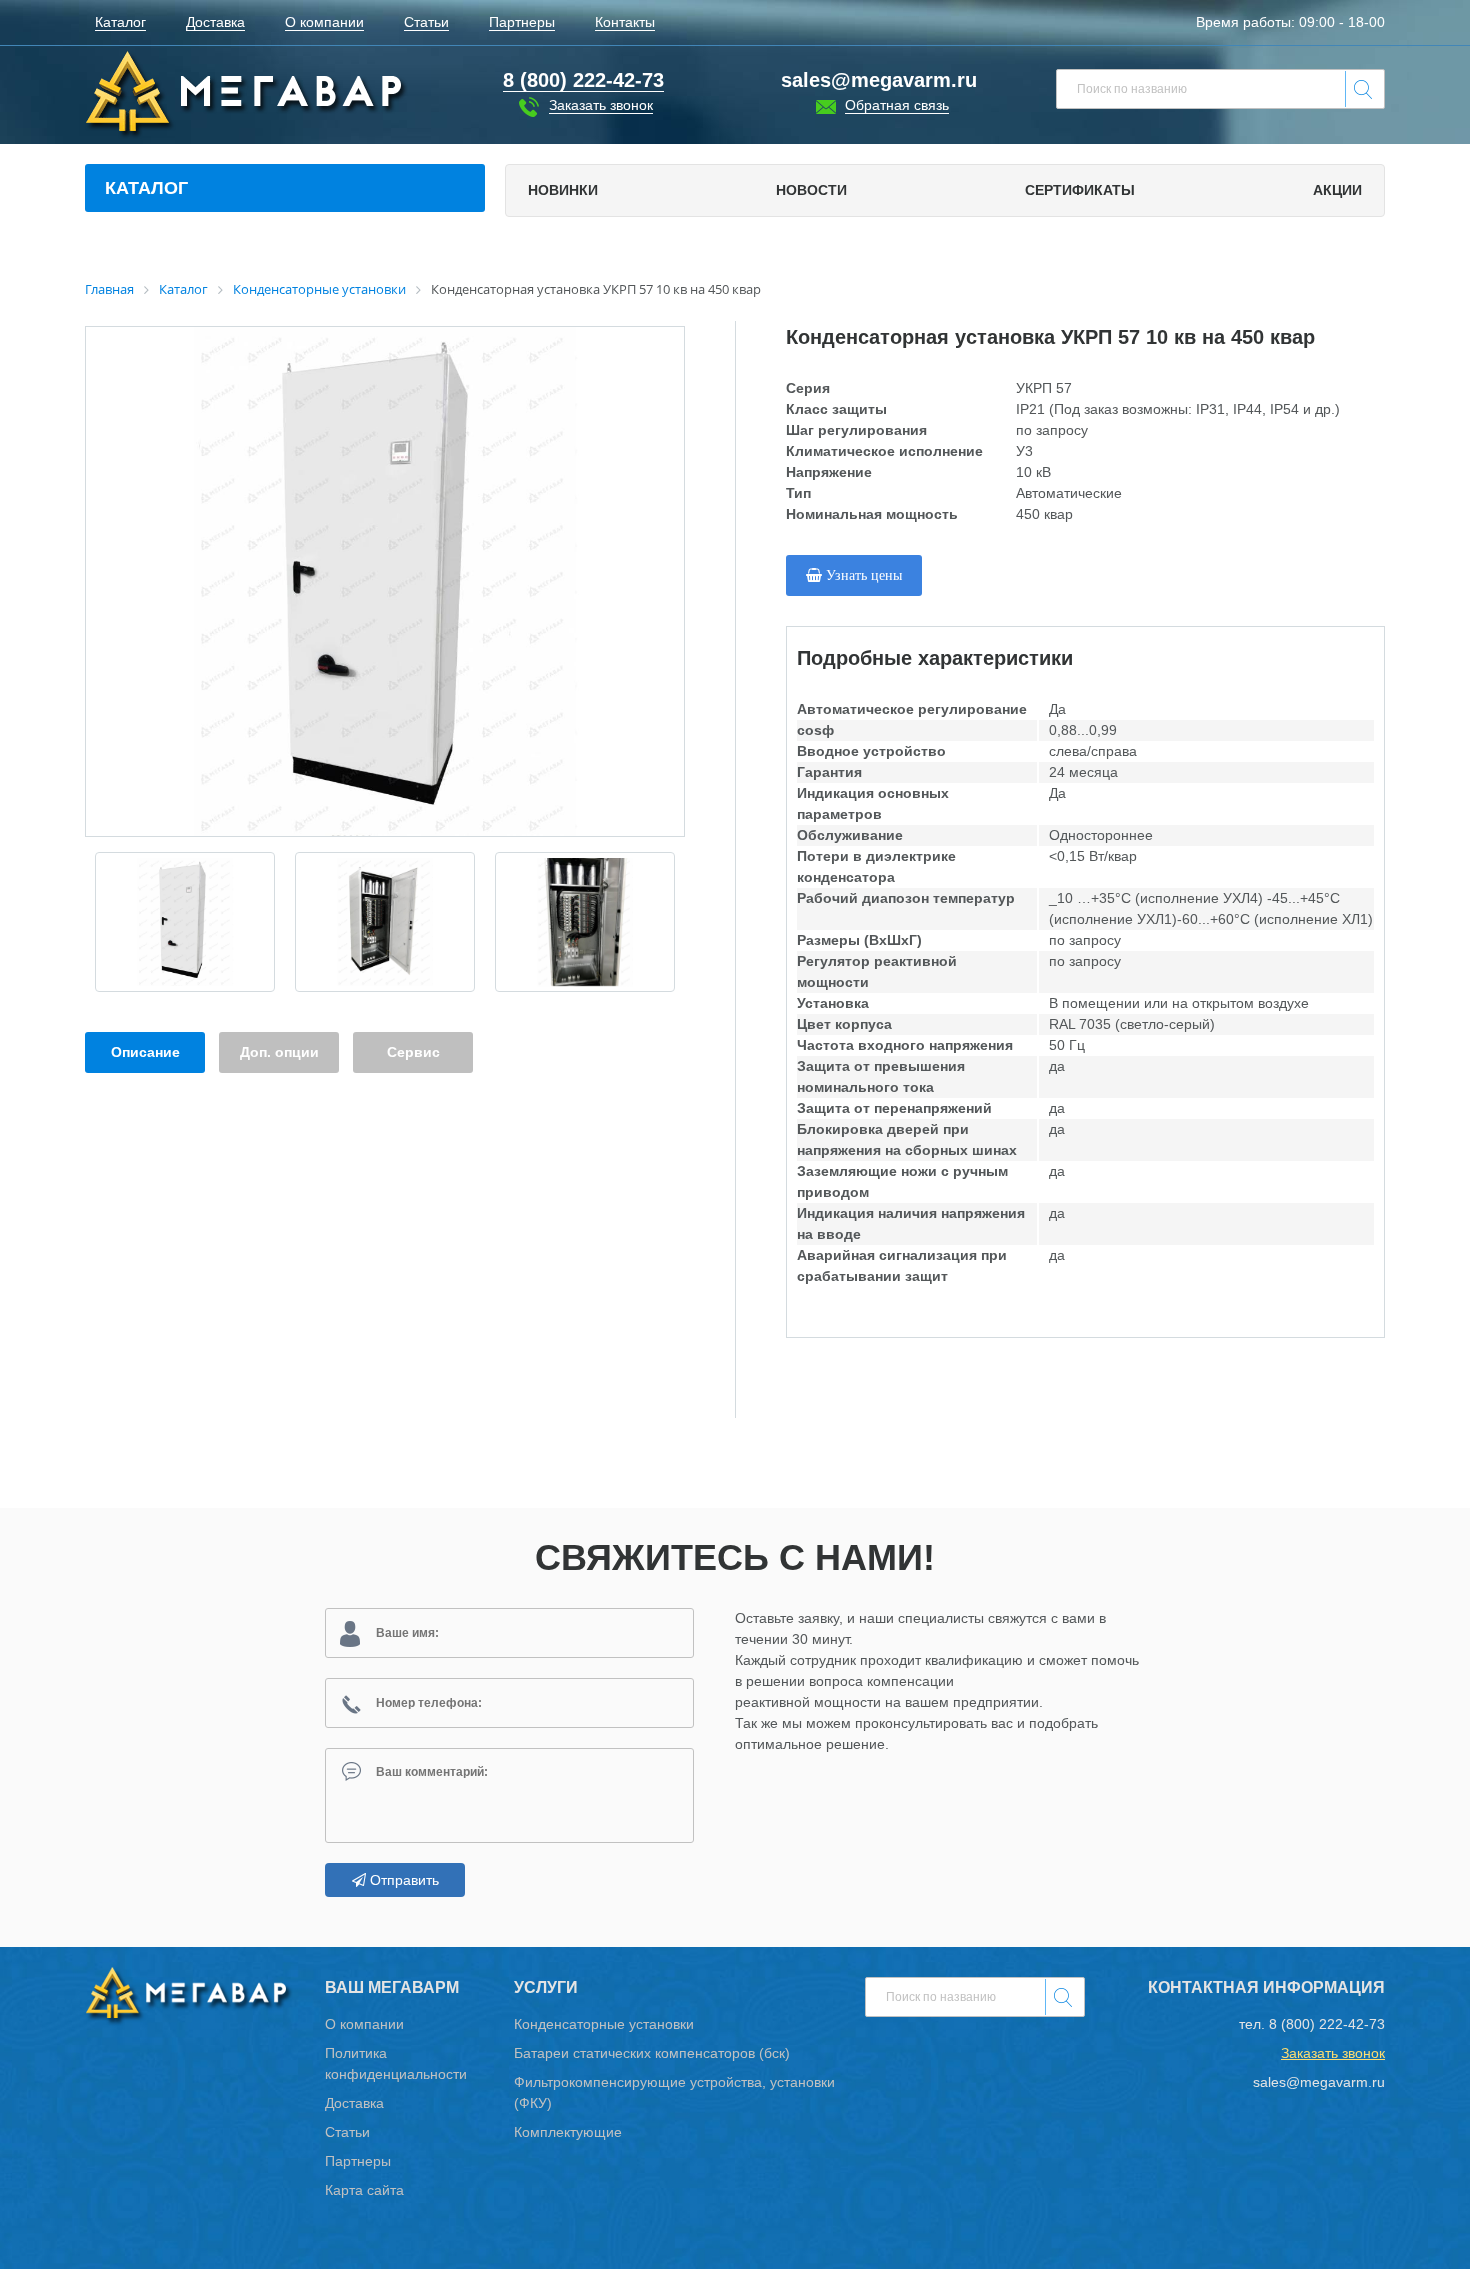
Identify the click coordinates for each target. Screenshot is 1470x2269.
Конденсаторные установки (604, 2024)
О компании (364, 2024)
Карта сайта (364, 2190)
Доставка (354, 2103)
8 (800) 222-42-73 (1327, 2024)
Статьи (347, 2132)
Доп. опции (279, 1052)
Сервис (413, 1052)
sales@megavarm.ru (879, 80)
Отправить (402, 1880)
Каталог (146, 188)
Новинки (563, 190)
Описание (145, 1052)
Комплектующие (568, 2132)
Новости (811, 190)
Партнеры (358, 2161)
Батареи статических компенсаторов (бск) (652, 2053)
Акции (1337, 190)
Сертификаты (1080, 190)
